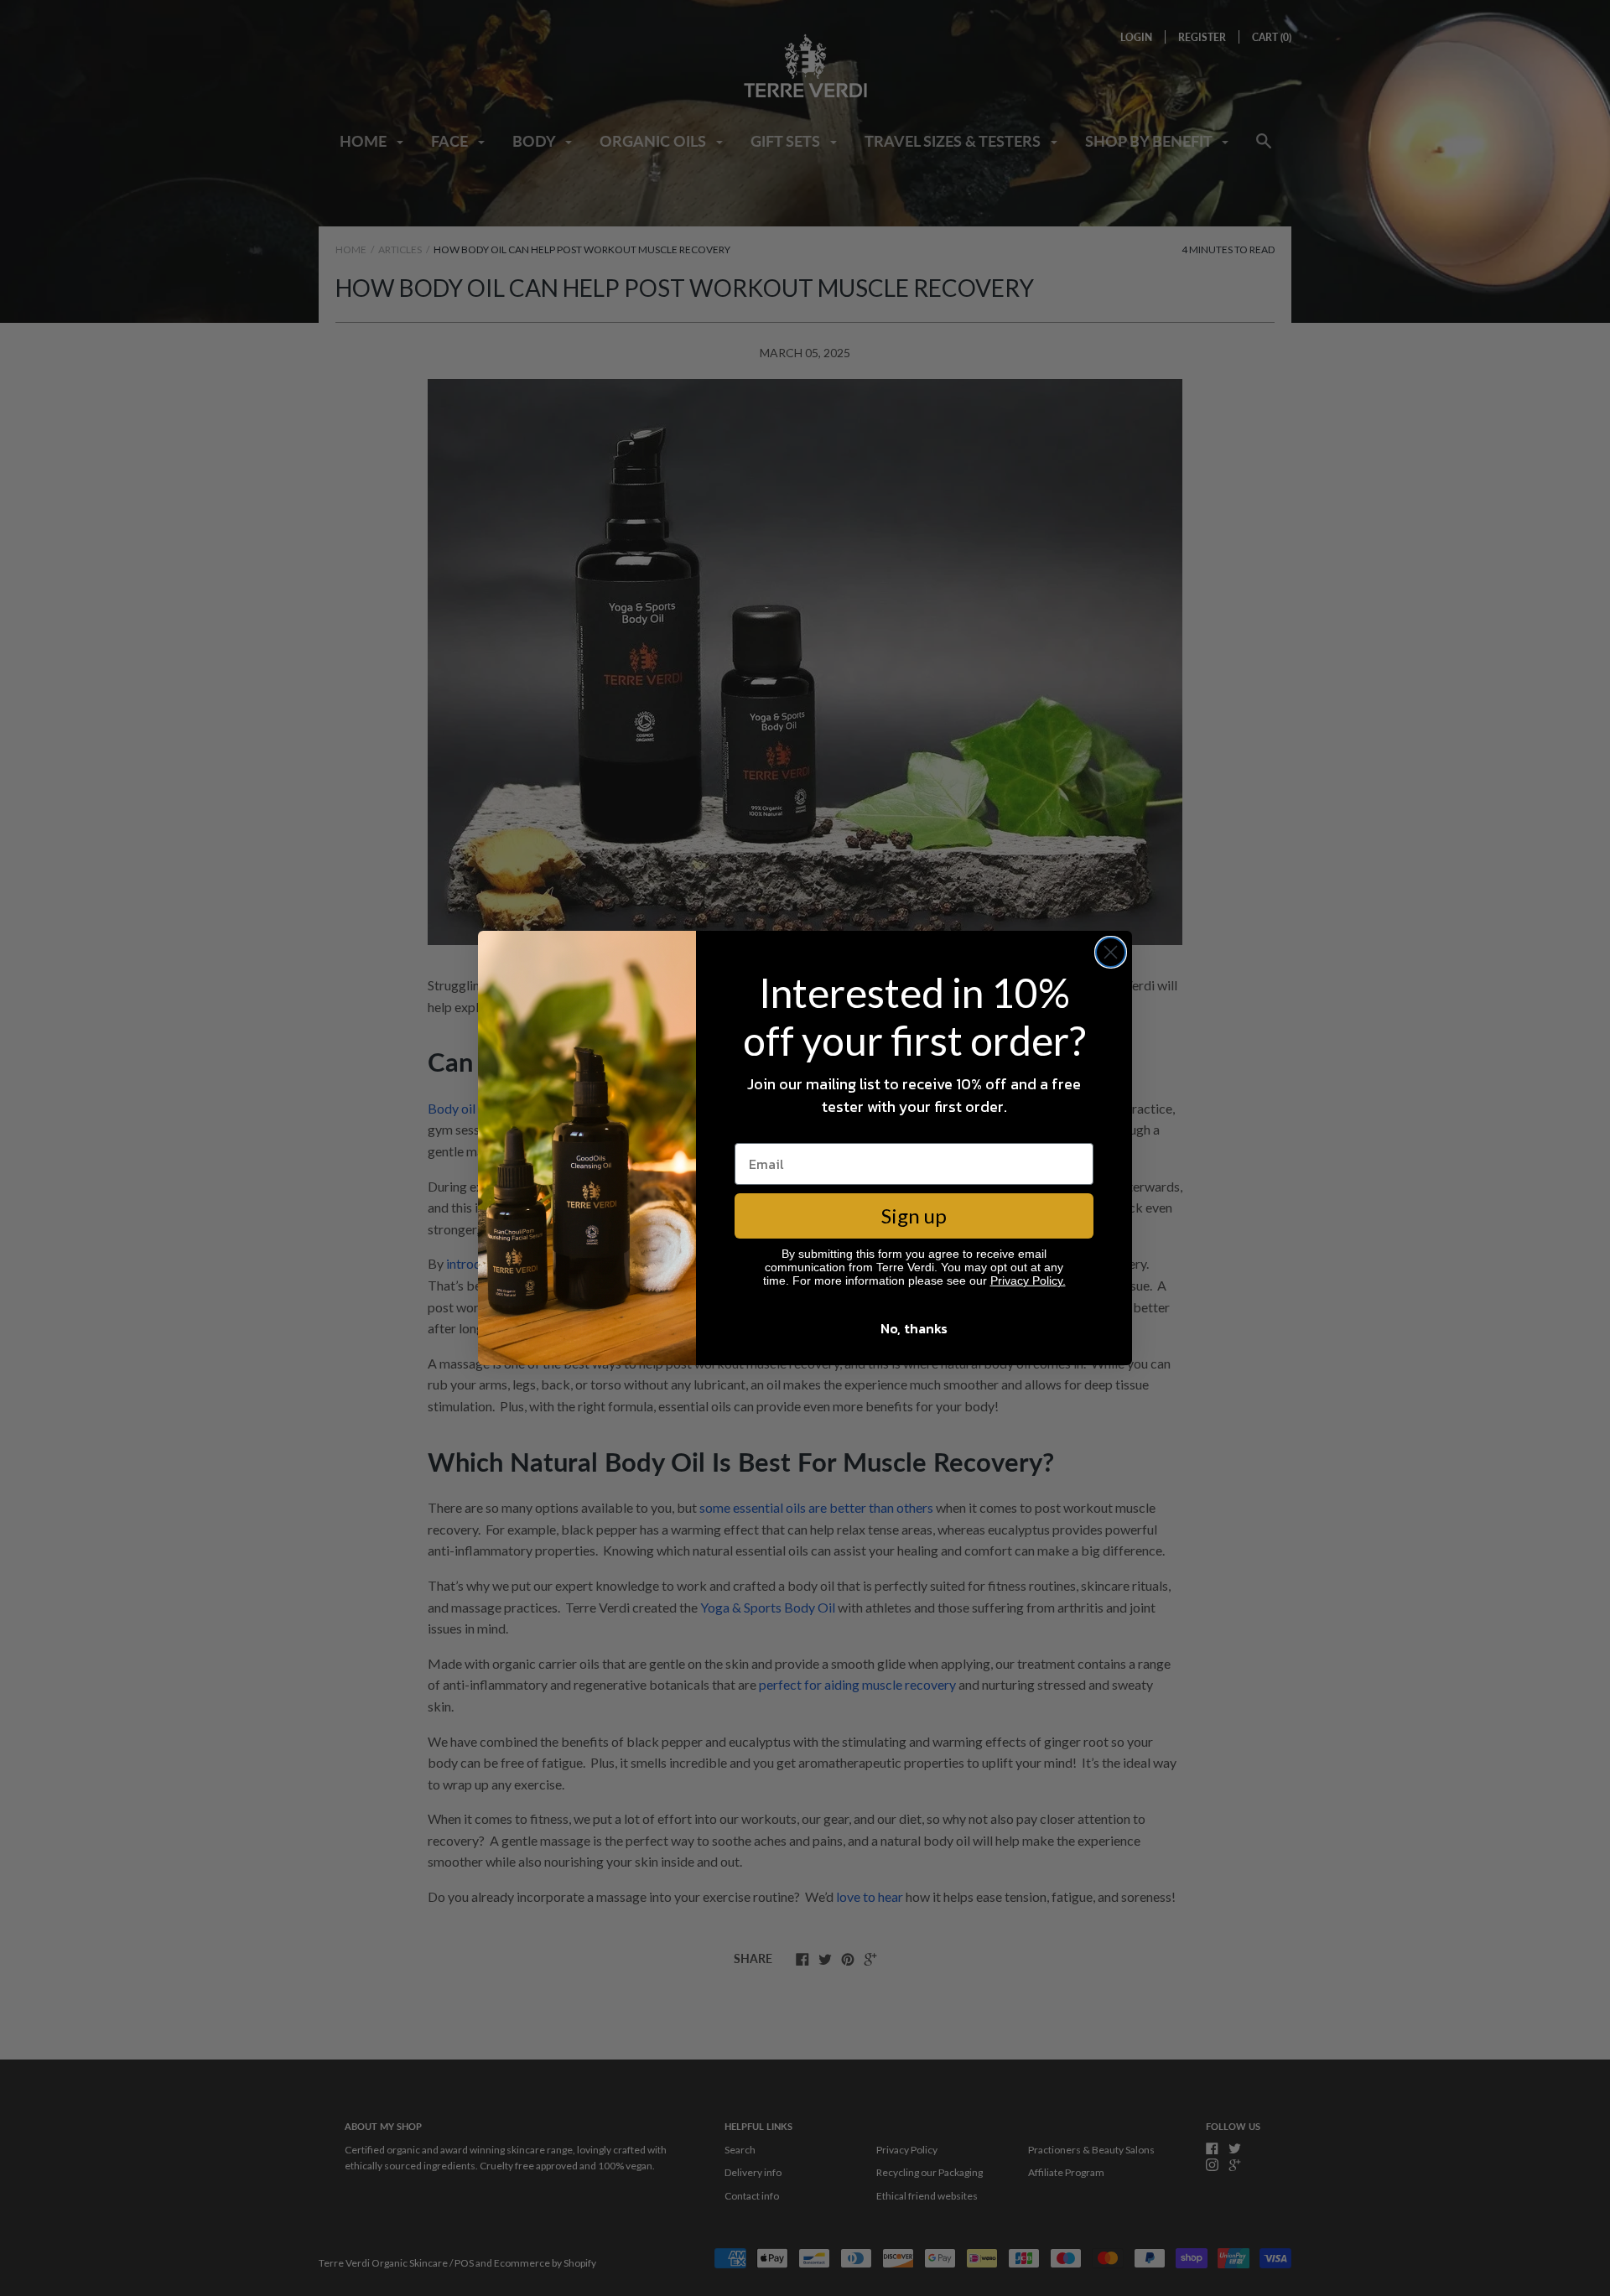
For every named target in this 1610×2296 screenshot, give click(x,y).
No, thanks (914, 1328)
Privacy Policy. (1028, 1280)
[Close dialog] (1111, 952)
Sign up (914, 1216)
